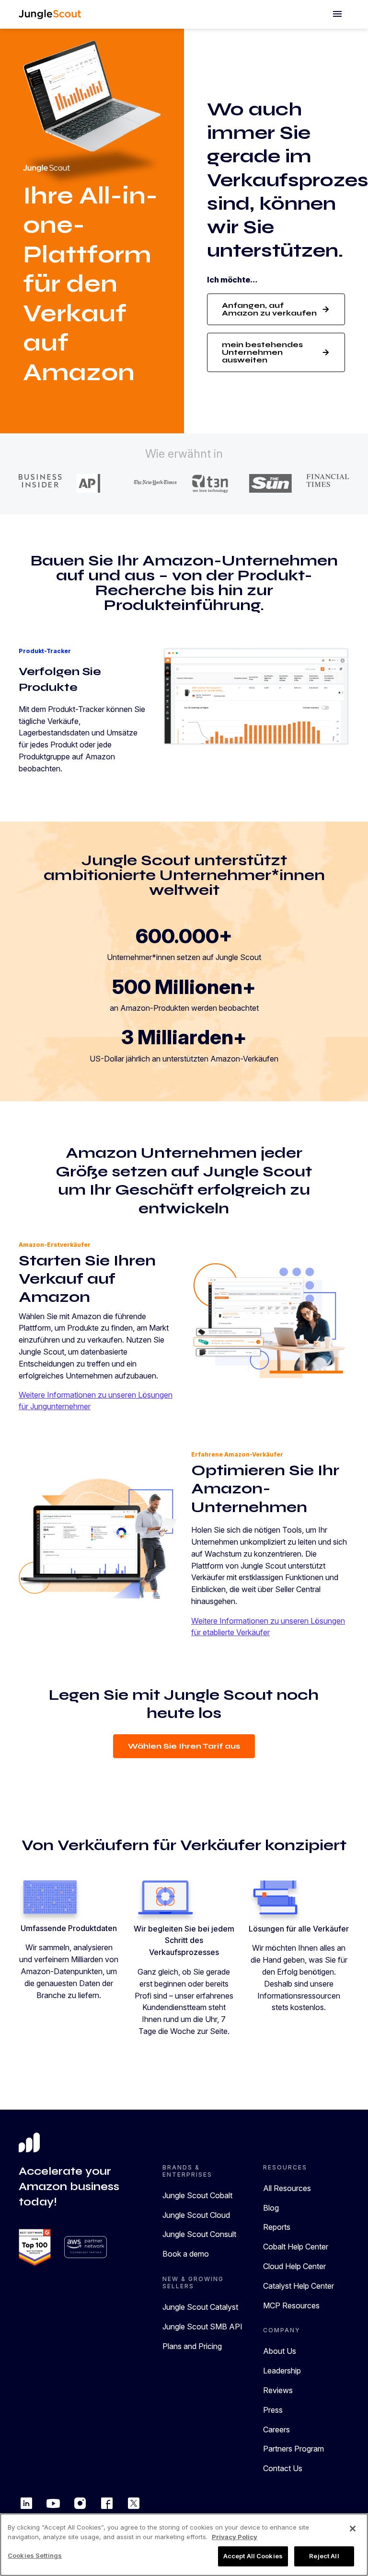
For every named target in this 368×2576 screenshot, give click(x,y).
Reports (277, 2227)
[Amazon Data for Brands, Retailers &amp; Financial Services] (50, 14)
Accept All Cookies (253, 2556)
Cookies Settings (35, 2555)
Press (273, 2410)
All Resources (287, 2188)
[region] (184, 2545)
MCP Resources (291, 2305)
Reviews (278, 2390)
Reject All (324, 2556)
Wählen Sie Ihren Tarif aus (184, 1746)
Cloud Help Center (294, 2266)
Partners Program (293, 2449)
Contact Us (283, 2468)
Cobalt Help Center (296, 2247)
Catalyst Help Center (299, 2286)
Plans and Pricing (192, 2346)
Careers (276, 2429)
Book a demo (186, 2254)
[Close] (353, 2529)
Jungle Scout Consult (199, 2234)
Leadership (282, 2371)
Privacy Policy (235, 2537)
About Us (280, 2351)
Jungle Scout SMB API (202, 2327)
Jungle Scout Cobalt (197, 2195)
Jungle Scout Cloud (196, 2215)
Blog (271, 2208)
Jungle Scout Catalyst (200, 2307)
